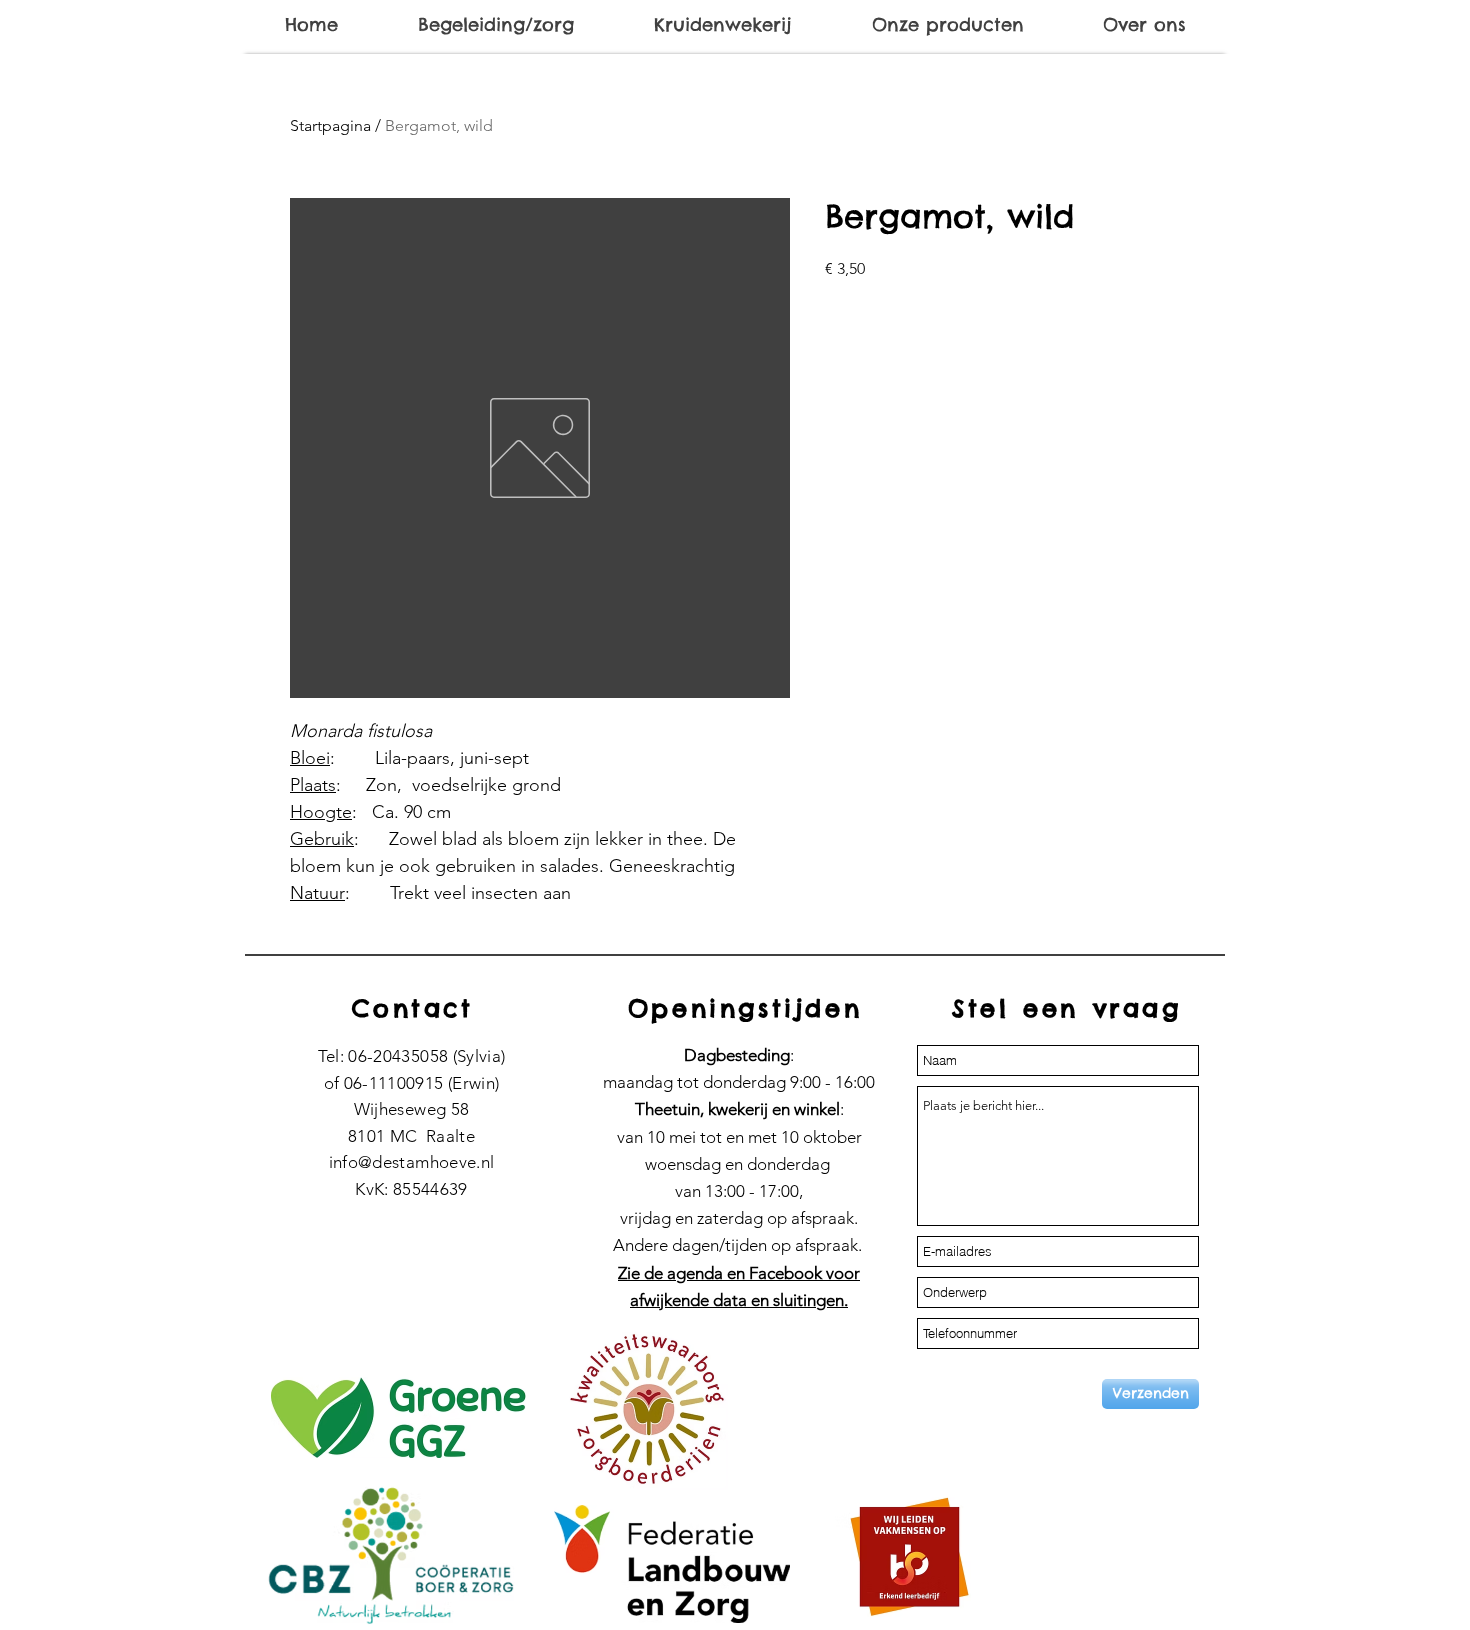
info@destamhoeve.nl (411, 1162)
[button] (495, 25)
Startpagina (330, 125)
